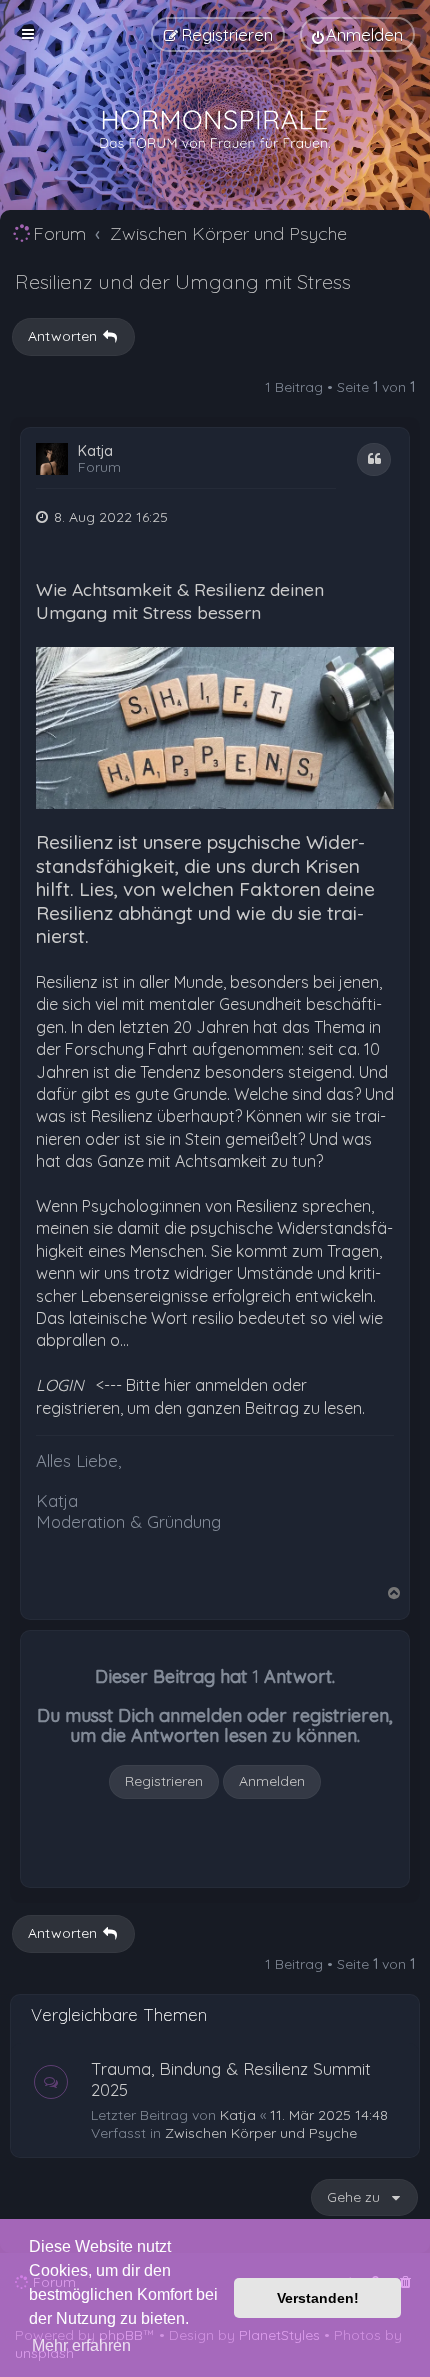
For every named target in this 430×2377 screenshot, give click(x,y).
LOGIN (60, 1385)
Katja (95, 451)
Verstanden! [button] (318, 2298)
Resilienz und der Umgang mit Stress (183, 281)
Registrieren (164, 1781)
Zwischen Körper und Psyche (261, 2133)
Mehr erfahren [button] (81, 2345)
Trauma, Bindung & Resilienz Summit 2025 (231, 2079)
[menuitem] (357, 34)
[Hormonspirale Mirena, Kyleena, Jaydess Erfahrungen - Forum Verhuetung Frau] (215, 130)
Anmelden (272, 1781)
